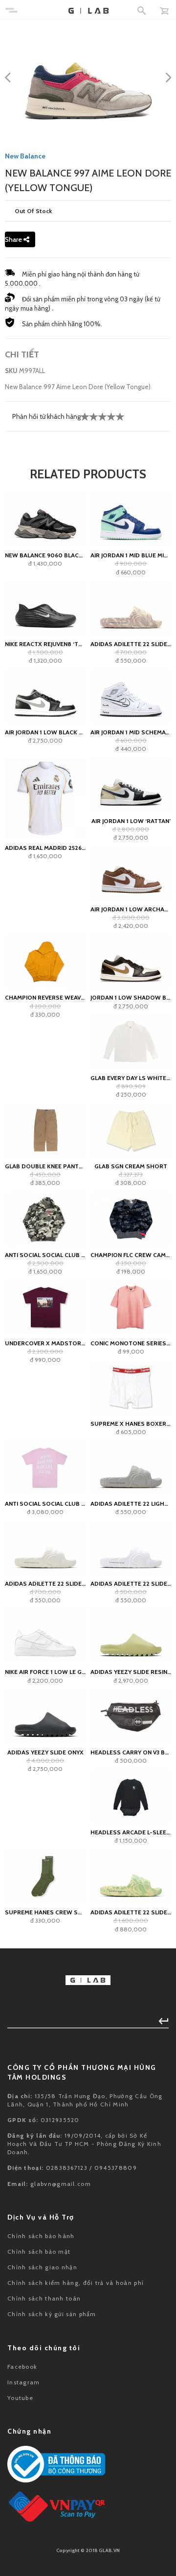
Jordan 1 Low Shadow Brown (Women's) (131, 997)
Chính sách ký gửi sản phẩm (52, 2314)
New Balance (25, 156)
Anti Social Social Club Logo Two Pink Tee (45, 1504)
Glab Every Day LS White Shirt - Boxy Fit (131, 1078)
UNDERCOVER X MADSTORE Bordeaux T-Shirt (45, 1343)
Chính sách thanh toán (44, 2298)
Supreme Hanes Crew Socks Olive (45, 1912)
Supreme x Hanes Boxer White (131, 1424)
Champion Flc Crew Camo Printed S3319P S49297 (131, 1255)
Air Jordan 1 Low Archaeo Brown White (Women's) (131, 909)
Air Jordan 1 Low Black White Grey (45, 732)
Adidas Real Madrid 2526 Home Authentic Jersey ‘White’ (45, 848)
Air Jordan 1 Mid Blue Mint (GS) (131, 555)
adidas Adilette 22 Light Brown (131, 1504)
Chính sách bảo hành (41, 2236)
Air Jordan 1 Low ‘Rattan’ (131, 821)
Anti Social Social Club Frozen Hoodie (45, 1255)
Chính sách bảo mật (39, 2252)
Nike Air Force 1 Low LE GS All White (45, 1672)
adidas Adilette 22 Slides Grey (45, 1583)
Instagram (24, 2382)
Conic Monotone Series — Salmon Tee (131, 1343)
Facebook (22, 2367)
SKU (11, 371)
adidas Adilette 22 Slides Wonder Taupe (131, 644)
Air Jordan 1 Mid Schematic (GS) (131, 732)
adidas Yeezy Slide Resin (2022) (131, 1672)
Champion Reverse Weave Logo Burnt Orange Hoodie (45, 997)
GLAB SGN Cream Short (131, 1166)
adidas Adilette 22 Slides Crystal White (131, 1583)
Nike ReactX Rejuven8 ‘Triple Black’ (45, 644)
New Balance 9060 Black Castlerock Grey (45, 555)
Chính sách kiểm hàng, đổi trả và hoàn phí (76, 2283)
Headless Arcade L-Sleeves (131, 1832)
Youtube (20, 2398)
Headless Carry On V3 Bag (131, 1752)
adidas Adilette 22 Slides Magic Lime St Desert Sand (131, 1912)
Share (14, 239)
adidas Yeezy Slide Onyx (45, 1752)
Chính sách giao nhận (42, 2267)
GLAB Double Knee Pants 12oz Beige (45, 1166)
